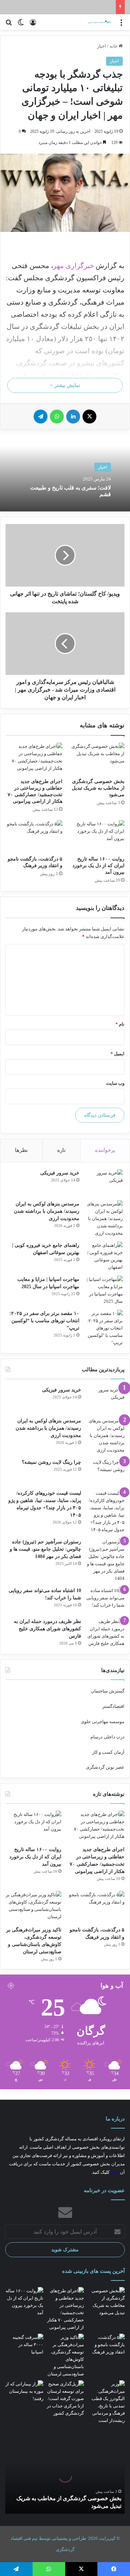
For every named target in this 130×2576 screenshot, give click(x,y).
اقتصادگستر (113, 1706)
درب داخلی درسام (107, 1737)
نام (120, 1024)
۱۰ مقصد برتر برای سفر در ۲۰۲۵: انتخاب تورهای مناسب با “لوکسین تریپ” (44, 1321)
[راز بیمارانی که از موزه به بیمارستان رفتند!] (24, 2391)
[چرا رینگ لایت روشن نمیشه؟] (105, 1472)
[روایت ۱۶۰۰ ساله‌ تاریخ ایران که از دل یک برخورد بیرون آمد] (96, 836)
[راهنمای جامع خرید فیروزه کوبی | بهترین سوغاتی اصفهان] (104, 1256)
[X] (89, 417)
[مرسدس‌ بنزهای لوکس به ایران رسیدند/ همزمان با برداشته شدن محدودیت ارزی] (104, 1218)
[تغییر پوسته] (21, 25)
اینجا (115, 2172)
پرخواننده (105, 1150)
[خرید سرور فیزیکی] (104, 1182)
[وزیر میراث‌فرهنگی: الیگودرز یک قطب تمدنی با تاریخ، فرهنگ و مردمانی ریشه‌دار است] (106, 2402)
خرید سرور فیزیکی (60, 1173)
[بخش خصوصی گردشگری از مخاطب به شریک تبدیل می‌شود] (96, 759)
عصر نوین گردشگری (105, 1767)
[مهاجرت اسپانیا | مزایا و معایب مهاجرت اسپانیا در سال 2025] (104, 1290)
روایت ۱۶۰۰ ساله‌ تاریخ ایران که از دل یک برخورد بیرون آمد (98, 866)
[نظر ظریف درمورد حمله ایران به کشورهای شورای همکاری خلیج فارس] (105, 1632)
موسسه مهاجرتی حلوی (103, 1722)
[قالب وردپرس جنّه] (95, 22)
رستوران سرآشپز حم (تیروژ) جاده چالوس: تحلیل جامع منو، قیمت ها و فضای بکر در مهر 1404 (45, 1549)
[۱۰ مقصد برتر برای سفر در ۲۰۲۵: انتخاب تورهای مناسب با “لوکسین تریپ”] (104, 1328)
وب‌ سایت (115, 1083)
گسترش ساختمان (108, 1691)
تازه (61, 1150)
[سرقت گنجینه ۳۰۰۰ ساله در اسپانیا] (24, 2345)
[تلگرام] (41, 417)
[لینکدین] (73, 417)
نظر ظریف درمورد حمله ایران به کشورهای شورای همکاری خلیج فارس (47, 1629)
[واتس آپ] (57, 417)
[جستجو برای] (9, 25)
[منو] (121, 25)
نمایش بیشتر (67, 385)
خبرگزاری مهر (73, 266)
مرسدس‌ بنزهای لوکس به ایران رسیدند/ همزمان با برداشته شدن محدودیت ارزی (47, 1211)
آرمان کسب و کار (108, 1752)
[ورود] (33, 25)
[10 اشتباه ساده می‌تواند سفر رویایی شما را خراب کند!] (105, 1600)
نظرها (21, 1150)
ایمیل (118, 1054)
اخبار (102, 46)
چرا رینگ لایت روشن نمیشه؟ (51, 1462)
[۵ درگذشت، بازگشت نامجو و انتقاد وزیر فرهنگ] (34, 836)
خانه (114, 46)
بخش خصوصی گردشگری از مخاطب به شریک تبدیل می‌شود (98, 788)
